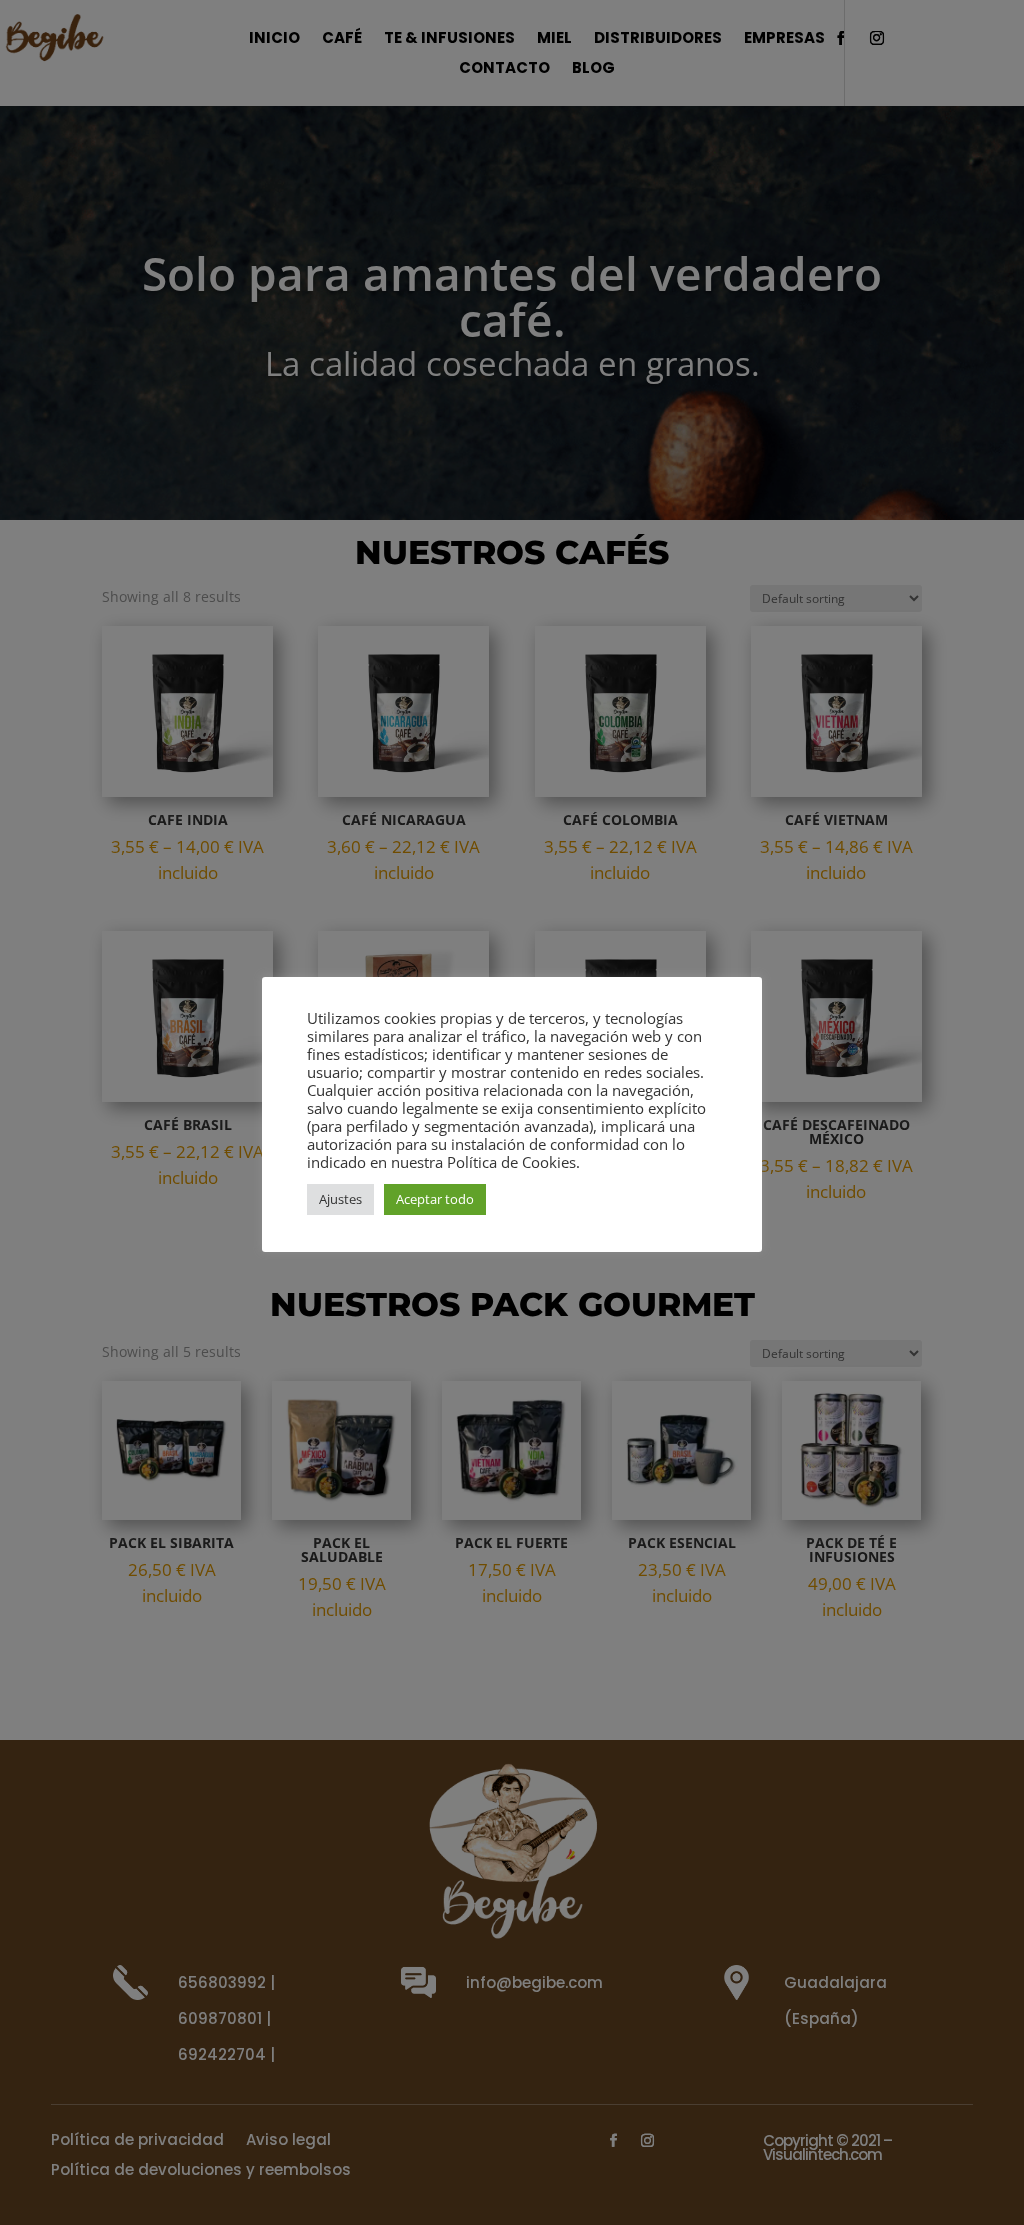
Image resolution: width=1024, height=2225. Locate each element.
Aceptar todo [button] (435, 1199)
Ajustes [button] (340, 1199)
